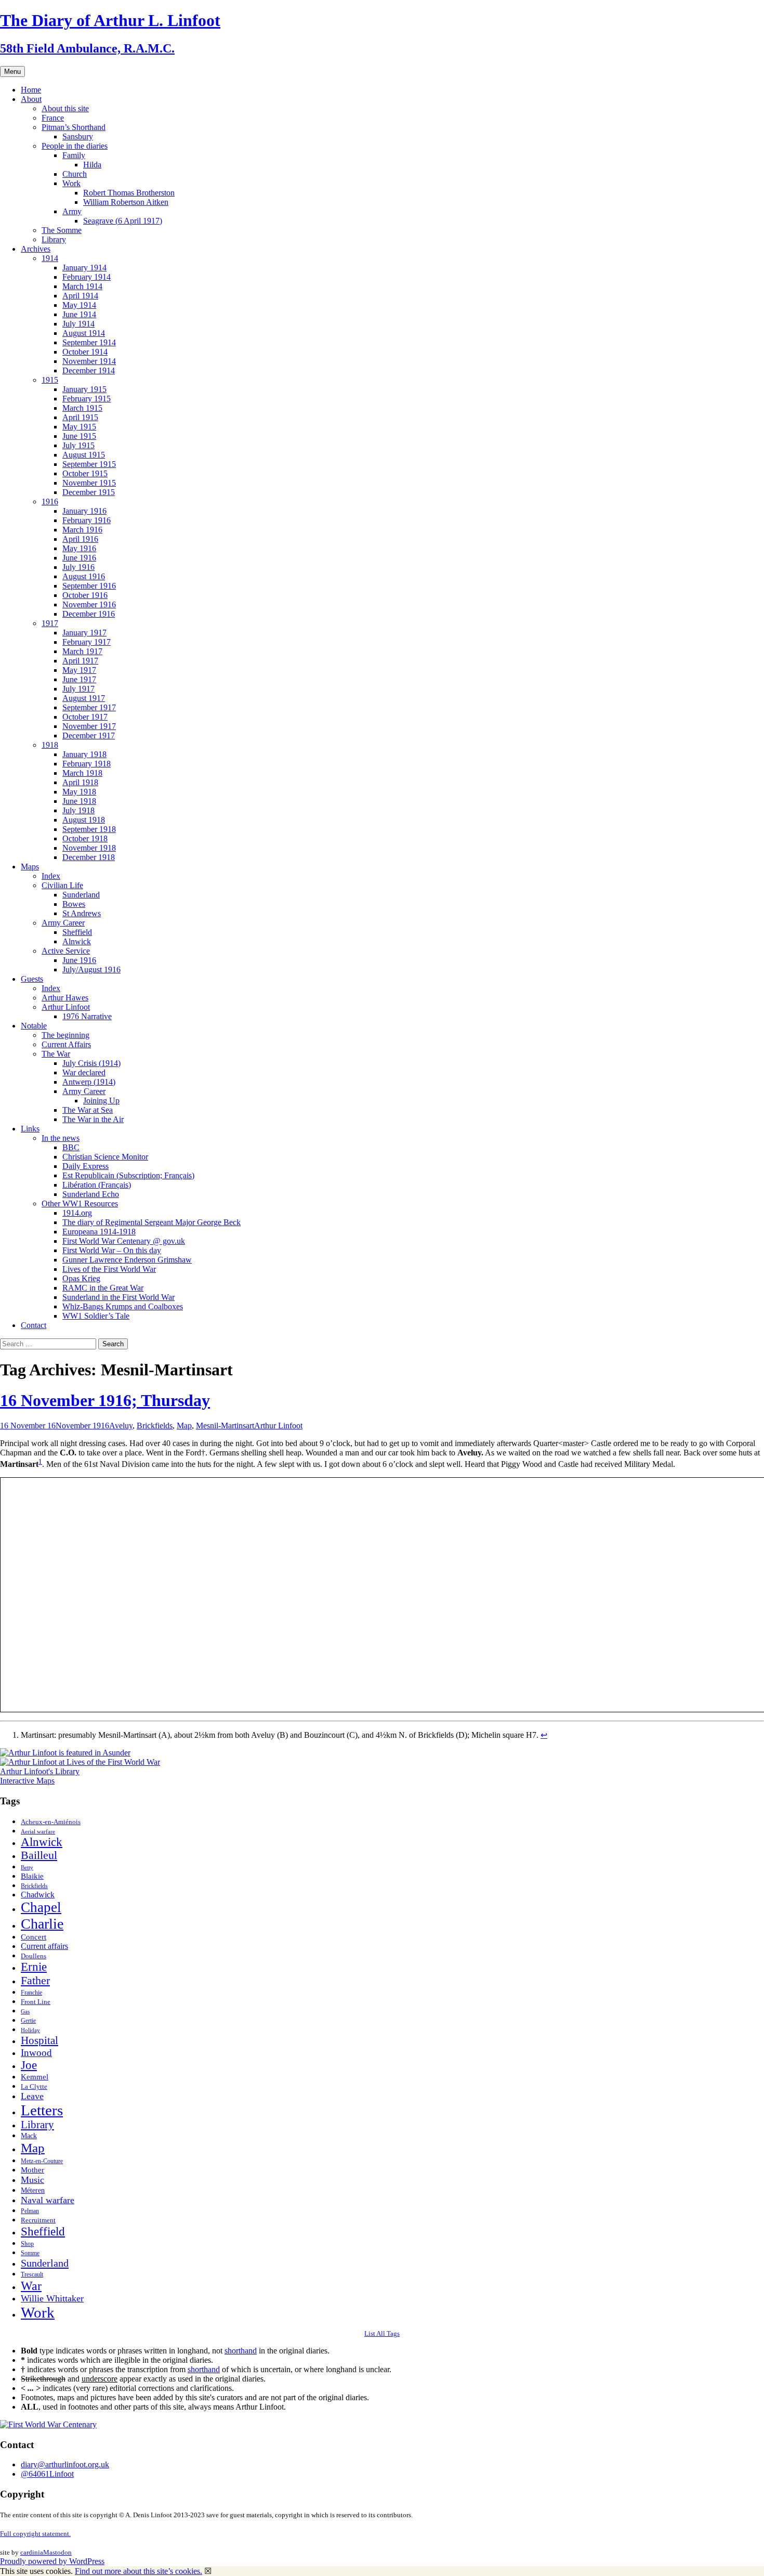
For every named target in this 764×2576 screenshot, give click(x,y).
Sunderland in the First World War (118, 1297)
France (53, 118)
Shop (27, 2244)
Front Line (36, 2002)
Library (54, 239)
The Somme (62, 230)
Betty (27, 1867)
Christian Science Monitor (105, 1157)
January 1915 (84, 389)
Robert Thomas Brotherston (129, 193)
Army (72, 211)
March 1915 (82, 408)
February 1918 (87, 764)
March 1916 (82, 530)
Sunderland (81, 895)
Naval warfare (48, 2200)
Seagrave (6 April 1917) (123, 221)
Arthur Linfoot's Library (40, 1771)
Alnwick (77, 941)
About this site (65, 108)
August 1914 (84, 333)
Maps (30, 867)
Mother (32, 2170)
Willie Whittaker (52, 2298)
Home (31, 90)
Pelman (30, 2211)
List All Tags (382, 2333)
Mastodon (57, 2552)
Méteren (33, 2190)
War (31, 2286)
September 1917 (89, 707)
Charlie (42, 1924)
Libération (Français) (97, 1185)
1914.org (77, 1213)
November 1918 (89, 848)
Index (51, 876)
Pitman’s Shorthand (74, 127)
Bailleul (39, 1855)
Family (74, 155)
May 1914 (79, 305)
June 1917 (79, 679)
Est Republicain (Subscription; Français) (128, 1175)
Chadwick (38, 1895)
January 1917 (84, 633)
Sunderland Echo (91, 1194)
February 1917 (87, 642)
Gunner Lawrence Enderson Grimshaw (127, 1260)
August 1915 (84, 455)
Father (35, 1980)
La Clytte (34, 2087)
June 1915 (79, 436)
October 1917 (85, 717)
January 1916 (84, 511)
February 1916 (87, 520)
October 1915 (85, 473)
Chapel (41, 1907)
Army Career (63, 923)
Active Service (66, 951)
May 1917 (79, 670)
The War (56, 1054)
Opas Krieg (81, 1278)
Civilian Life (62, 885)
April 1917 (80, 661)
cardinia (32, 2552)
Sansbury (78, 136)
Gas (25, 2011)
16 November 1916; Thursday (105, 1400)
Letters (42, 2110)
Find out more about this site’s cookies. (139, 2571)
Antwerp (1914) (89, 1082)
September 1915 (89, 464)
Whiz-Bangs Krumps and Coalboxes (123, 1306)
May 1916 (79, 548)
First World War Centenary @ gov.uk (124, 1241)
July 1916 (78, 567)
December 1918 (89, 857)
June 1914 (79, 314)
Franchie (31, 1993)
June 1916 (79, 558)
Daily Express (85, 1166)
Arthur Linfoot (66, 1007)
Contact (34, 1325)
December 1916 (89, 614)
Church (75, 174)
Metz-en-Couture (42, 2161)
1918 (50, 745)
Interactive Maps (27, 1781)
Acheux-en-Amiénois (51, 1822)
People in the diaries (75, 146)
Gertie (28, 2021)
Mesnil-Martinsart (225, 1426)
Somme (30, 2253)
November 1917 (89, 726)
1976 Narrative (87, 1016)
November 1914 (89, 361)
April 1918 (80, 782)
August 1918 (84, 820)
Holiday (30, 2030)
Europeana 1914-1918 (99, 1232)
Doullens (34, 1956)
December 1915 (89, 492)
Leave (32, 2096)
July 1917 (78, 689)
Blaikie (32, 1876)
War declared (84, 1072)
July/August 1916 (91, 970)
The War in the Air (93, 1119)
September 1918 (89, 829)
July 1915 (78, 445)
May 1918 (79, 792)
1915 (50, 380)
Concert (34, 1937)
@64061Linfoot (47, 2474)
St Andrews (82, 913)
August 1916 (84, 576)
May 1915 (79, 427)
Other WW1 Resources (80, 1204)
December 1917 (89, 736)
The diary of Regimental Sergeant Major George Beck (152, 1222)
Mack (29, 2136)
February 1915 (87, 399)
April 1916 (80, 539)
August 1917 (84, 698)
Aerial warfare (38, 1832)
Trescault (32, 2274)
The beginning (65, 1035)
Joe (29, 2065)
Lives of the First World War (109, 1269)
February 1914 (87, 277)
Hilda (92, 165)
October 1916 (85, 595)
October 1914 (85, 352)
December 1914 (89, 370)
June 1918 (79, 801)
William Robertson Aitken (126, 202)
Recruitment (38, 2220)
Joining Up (101, 1101)
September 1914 (89, 342)
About (31, 99)
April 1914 (80, 296)
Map (184, 1426)
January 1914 (84, 268)
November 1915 (89, 483)
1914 (50, 258)
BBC (71, 1147)
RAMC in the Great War (103, 1288)
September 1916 (89, 586)
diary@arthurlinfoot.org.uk (65, 2464)
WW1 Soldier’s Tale (96, 1316)
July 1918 (78, 810)
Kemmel (35, 2077)
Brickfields (155, 1426)
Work (71, 183)
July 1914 (78, 324)
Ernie (34, 1967)
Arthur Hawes (65, 998)
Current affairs (44, 1946)
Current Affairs (66, 1044)
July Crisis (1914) (91, 1063)
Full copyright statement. (35, 2534)
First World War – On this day (112, 1250)
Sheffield (77, 932)
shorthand (241, 2351)
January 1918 (84, 754)
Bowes (74, 904)
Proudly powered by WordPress (52, 2561)
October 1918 (85, 838)
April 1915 (80, 417)
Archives (36, 249)
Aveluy (121, 1426)
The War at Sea (88, 1110)
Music (32, 2180)
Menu (12, 71)
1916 (50, 502)
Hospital (39, 2040)
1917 (50, 623)
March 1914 (82, 286)
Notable (34, 1026)
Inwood (36, 2053)
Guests (32, 979)
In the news (61, 1138)
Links (30, 1129)
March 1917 (82, 651)
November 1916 (89, 604)
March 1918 (82, 773)
